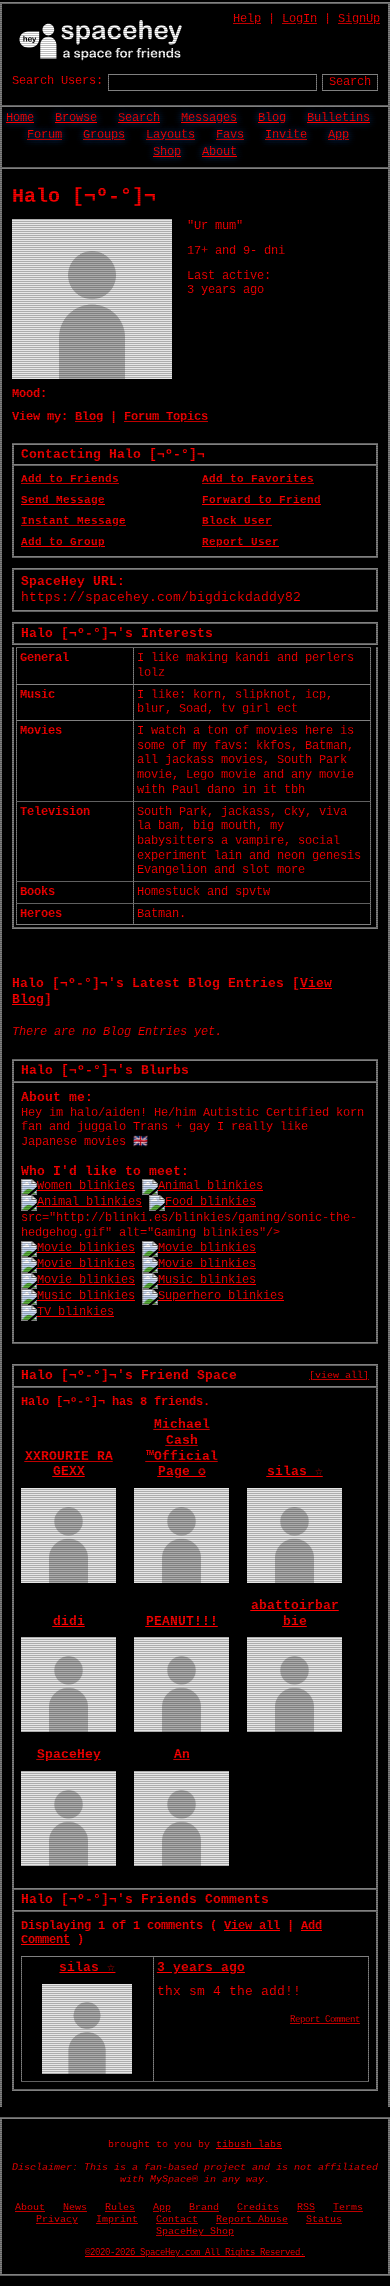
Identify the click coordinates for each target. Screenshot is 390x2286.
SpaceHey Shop (195, 2231)
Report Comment (325, 2020)
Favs (230, 135)
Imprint (117, 2219)
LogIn (299, 19)
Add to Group (63, 542)
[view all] (339, 1375)
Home (20, 118)
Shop (167, 152)
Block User (237, 521)
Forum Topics (166, 417)
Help (247, 19)
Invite (286, 135)
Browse (76, 118)
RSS (306, 2207)
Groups (104, 135)
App (338, 135)
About (219, 152)
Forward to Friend (261, 500)
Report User (240, 542)
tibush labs (249, 2144)
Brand (204, 2207)
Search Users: (57, 81)
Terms (348, 2207)
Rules (120, 2207)
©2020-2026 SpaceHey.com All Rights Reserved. (195, 2253)
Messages (209, 118)
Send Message (63, 500)
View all (252, 1926)
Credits (258, 2207)
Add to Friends (70, 479)
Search (350, 82)
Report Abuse (252, 2219)
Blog (272, 118)
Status (324, 2219)
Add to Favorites (258, 479)
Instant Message (73, 521)
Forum (44, 135)
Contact (177, 2219)
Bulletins (338, 118)
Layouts (170, 135)
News (75, 2207)
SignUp (359, 19)
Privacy (57, 2219)
